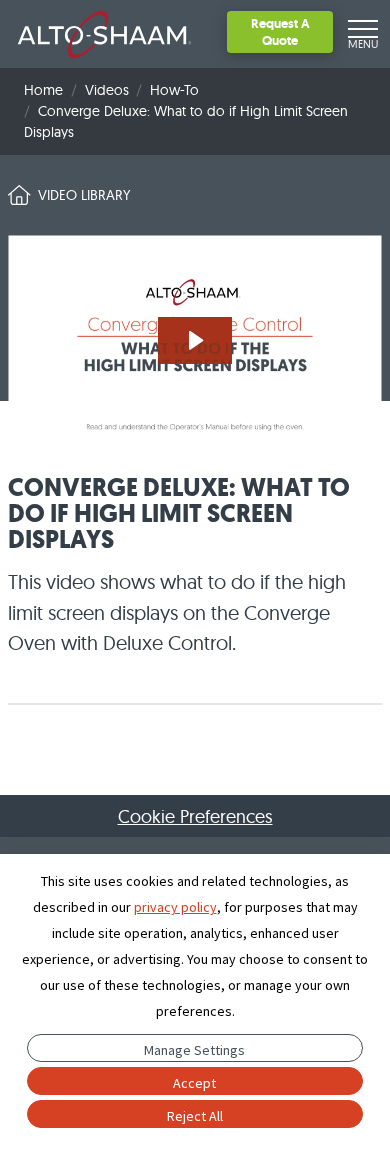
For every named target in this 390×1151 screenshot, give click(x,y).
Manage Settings (194, 1050)
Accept (194, 1083)
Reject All (195, 1116)
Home (43, 90)
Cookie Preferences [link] (195, 816)
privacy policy (175, 907)
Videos (107, 90)
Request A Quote (280, 31)
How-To (174, 90)
